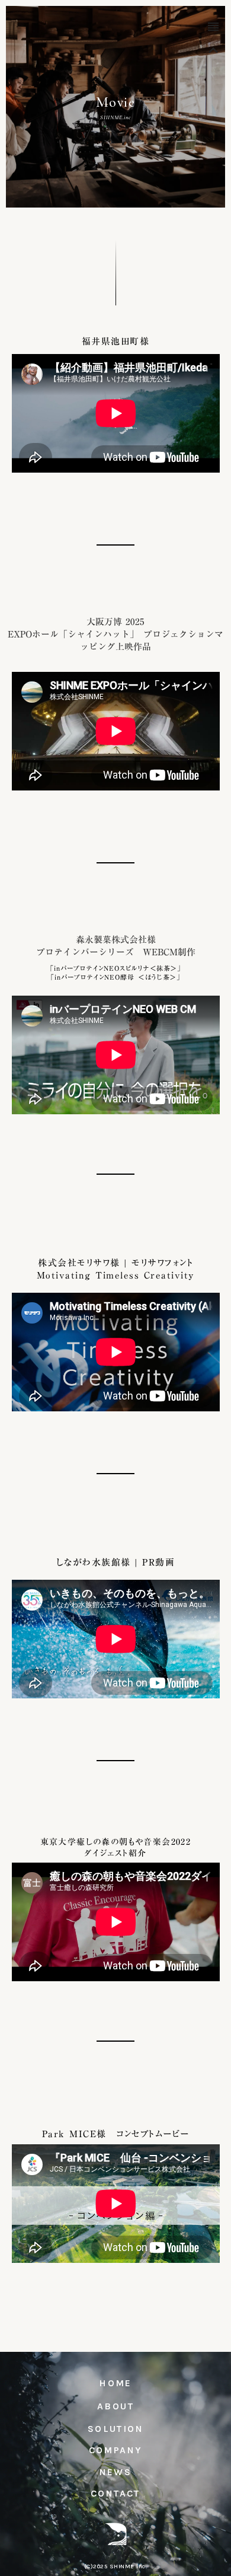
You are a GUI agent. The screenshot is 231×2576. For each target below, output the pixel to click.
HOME (115, 2383)
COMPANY (116, 2450)
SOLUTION (115, 2429)
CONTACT (115, 2493)
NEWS (116, 2472)
